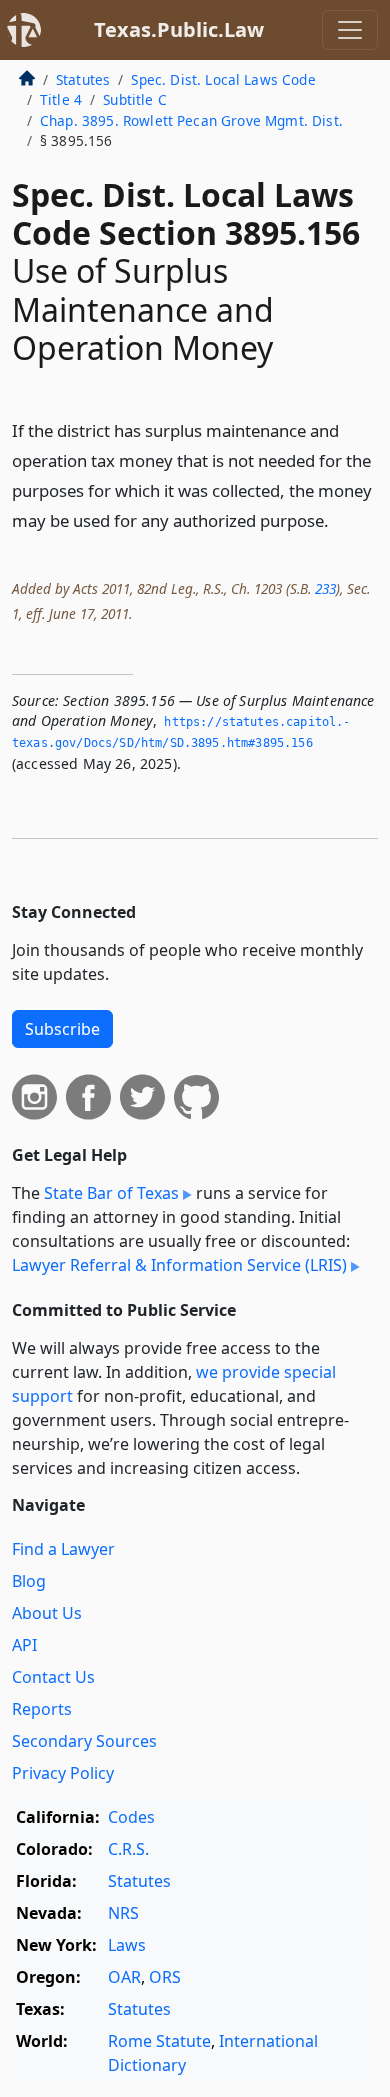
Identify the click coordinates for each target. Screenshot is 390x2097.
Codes (131, 1817)
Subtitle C (135, 99)
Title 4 (61, 99)
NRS (123, 1913)
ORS (165, 1977)
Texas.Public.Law (179, 29)
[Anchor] (340, 519)
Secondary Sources (84, 1741)
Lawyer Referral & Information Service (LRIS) (179, 1265)
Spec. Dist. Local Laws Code (223, 79)
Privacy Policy (63, 1773)
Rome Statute (159, 2041)
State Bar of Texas (111, 1193)
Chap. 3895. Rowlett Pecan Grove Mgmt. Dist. (191, 120)
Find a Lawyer (63, 1549)
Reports (42, 1709)
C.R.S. (128, 1849)
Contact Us (53, 1677)
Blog (29, 1581)
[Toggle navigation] (350, 30)
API (24, 1645)
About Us (47, 1613)
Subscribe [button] (62, 1029)
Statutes (83, 79)
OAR (124, 1977)
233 (325, 588)
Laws (127, 1945)
